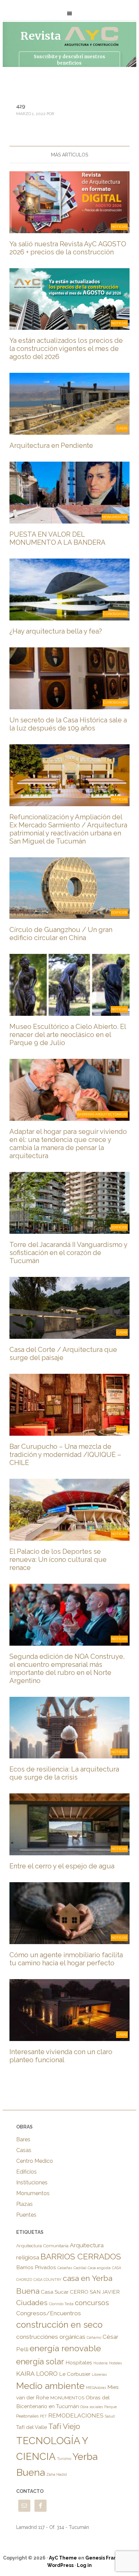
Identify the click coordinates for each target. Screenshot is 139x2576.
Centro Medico (35, 2161)
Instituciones (32, 2183)
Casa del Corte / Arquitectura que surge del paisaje (63, 1354)
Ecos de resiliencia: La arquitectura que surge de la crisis (64, 1773)
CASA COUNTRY (47, 2280)
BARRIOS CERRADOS (81, 2257)
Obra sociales (92, 2407)
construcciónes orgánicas (51, 2337)
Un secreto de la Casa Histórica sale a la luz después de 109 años (68, 724)
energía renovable (65, 2348)
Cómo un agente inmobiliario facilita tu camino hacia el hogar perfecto (66, 1959)
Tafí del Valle (32, 2427)
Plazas (24, 2204)
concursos (92, 2303)
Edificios (26, 2172)
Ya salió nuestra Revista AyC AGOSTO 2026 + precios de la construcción (68, 248)
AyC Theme (63, 2558)
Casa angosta (99, 2268)
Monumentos (33, 2193)
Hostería (101, 2363)
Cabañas (65, 2268)
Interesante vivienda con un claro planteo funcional (61, 2056)
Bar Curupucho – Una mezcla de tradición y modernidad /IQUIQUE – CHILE (65, 1455)
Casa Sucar (55, 2292)
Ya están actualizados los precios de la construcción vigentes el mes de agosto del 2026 (66, 349)
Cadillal (80, 2268)
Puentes (26, 2215)
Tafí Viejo (64, 2426)
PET (43, 2416)
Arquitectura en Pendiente (51, 445)
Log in (84, 2565)
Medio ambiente (50, 2386)
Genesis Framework (109, 2558)
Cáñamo (94, 2337)
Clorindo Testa (61, 2304)
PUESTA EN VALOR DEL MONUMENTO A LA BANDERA (58, 538)
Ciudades (32, 2303)
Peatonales (27, 2416)
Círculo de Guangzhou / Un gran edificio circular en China (61, 934)
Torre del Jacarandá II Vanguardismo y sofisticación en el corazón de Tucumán (68, 1253)
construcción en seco (59, 2325)
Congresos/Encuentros (49, 2313)
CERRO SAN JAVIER (95, 2292)
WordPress (60, 2565)
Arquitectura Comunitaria (42, 2246)
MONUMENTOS (67, 2398)
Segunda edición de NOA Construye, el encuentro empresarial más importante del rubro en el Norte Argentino (67, 1669)
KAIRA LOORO (37, 2373)
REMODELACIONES (76, 2416)
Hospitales (79, 2363)
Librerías (99, 2374)
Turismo (64, 2459)
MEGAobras (96, 2388)
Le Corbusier (75, 2374)
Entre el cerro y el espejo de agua (62, 1866)
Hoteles (115, 2363)
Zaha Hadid (57, 2474)
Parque (110, 2407)
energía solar (40, 2362)
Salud (110, 2416)
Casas (24, 2150)
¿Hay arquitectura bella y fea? (56, 631)
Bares (23, 2139)
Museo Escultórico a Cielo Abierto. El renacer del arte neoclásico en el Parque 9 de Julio (68, 1035)
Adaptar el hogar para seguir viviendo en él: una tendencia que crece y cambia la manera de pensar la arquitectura (68, 1144)
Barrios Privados (36, 2267)
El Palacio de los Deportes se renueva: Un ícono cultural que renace (58, 1560)
